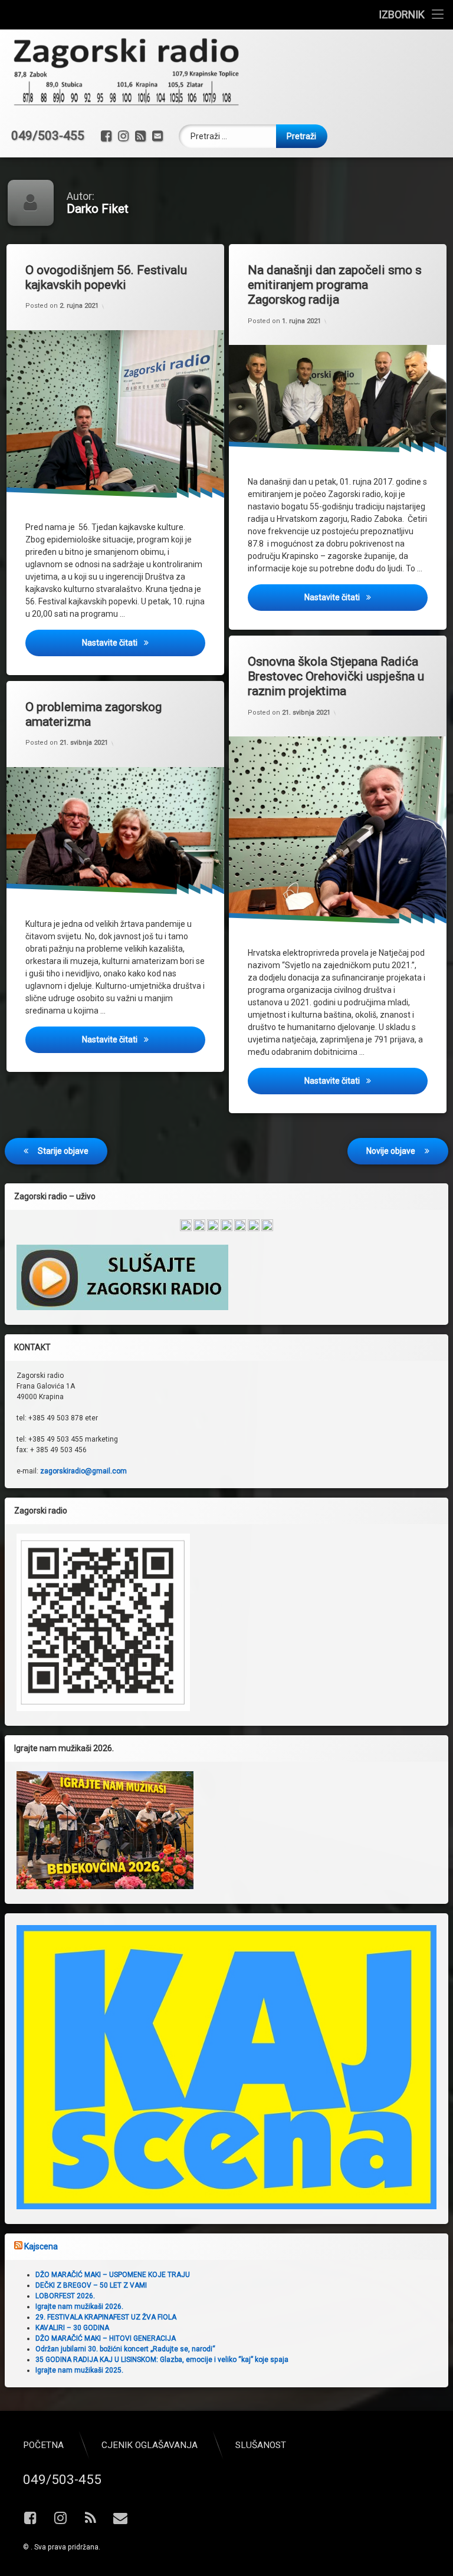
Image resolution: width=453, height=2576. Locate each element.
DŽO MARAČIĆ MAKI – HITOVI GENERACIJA (106, 2338)
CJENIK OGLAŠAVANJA (150, 2445)
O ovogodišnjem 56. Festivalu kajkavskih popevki (106, 277)
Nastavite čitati (144, 642)
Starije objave (63, 1151)
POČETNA (43, 2445)
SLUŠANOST (261, 2445)
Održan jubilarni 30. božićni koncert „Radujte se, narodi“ (125, 2349)
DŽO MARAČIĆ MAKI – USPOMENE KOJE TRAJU (113, 2275)
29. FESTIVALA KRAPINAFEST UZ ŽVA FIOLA (106, 2317)
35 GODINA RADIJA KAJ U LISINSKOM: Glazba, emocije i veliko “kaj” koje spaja (162, 2360)
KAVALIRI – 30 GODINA (72, 2328)
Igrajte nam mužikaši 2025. (79, 2370)
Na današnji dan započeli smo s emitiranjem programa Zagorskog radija (335, 285)
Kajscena (41, 2246)
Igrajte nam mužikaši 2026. (79, 2307)
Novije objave (391, 1151)
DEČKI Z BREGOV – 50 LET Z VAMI (91, 2285)
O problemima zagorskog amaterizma (93, 714)
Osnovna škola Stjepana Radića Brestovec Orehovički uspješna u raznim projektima (336, 676)
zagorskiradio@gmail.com (83, 1471)
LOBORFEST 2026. (65, 2296)
